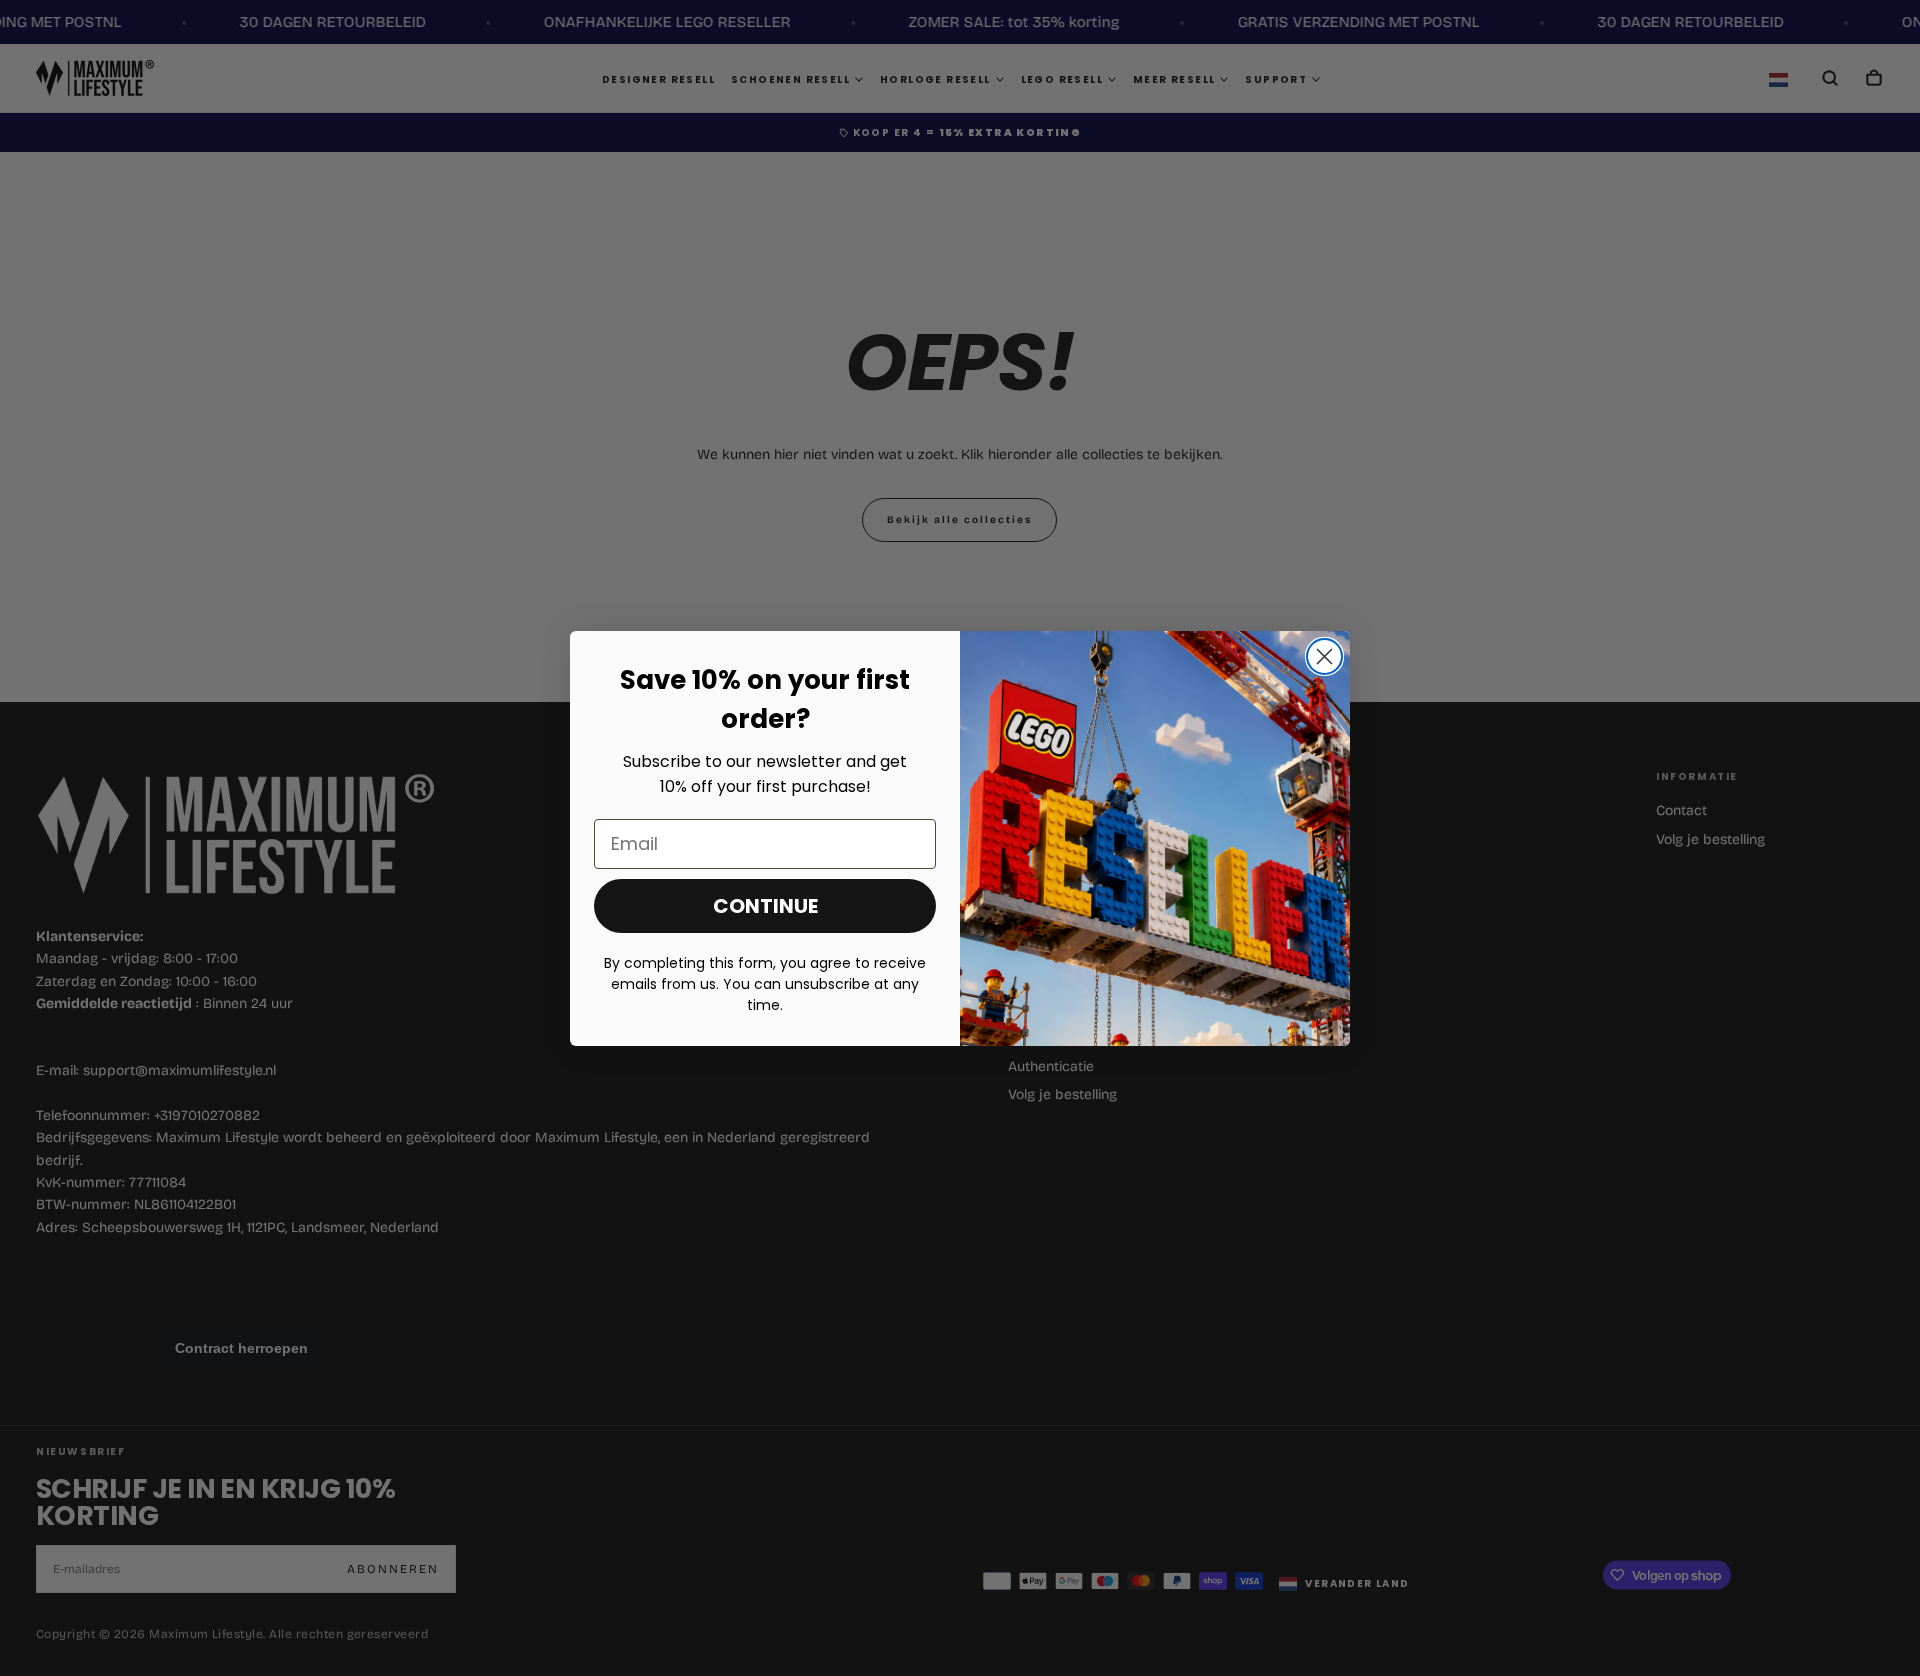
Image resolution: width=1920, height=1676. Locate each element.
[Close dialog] (1324, 656)
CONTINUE (765, 906)
